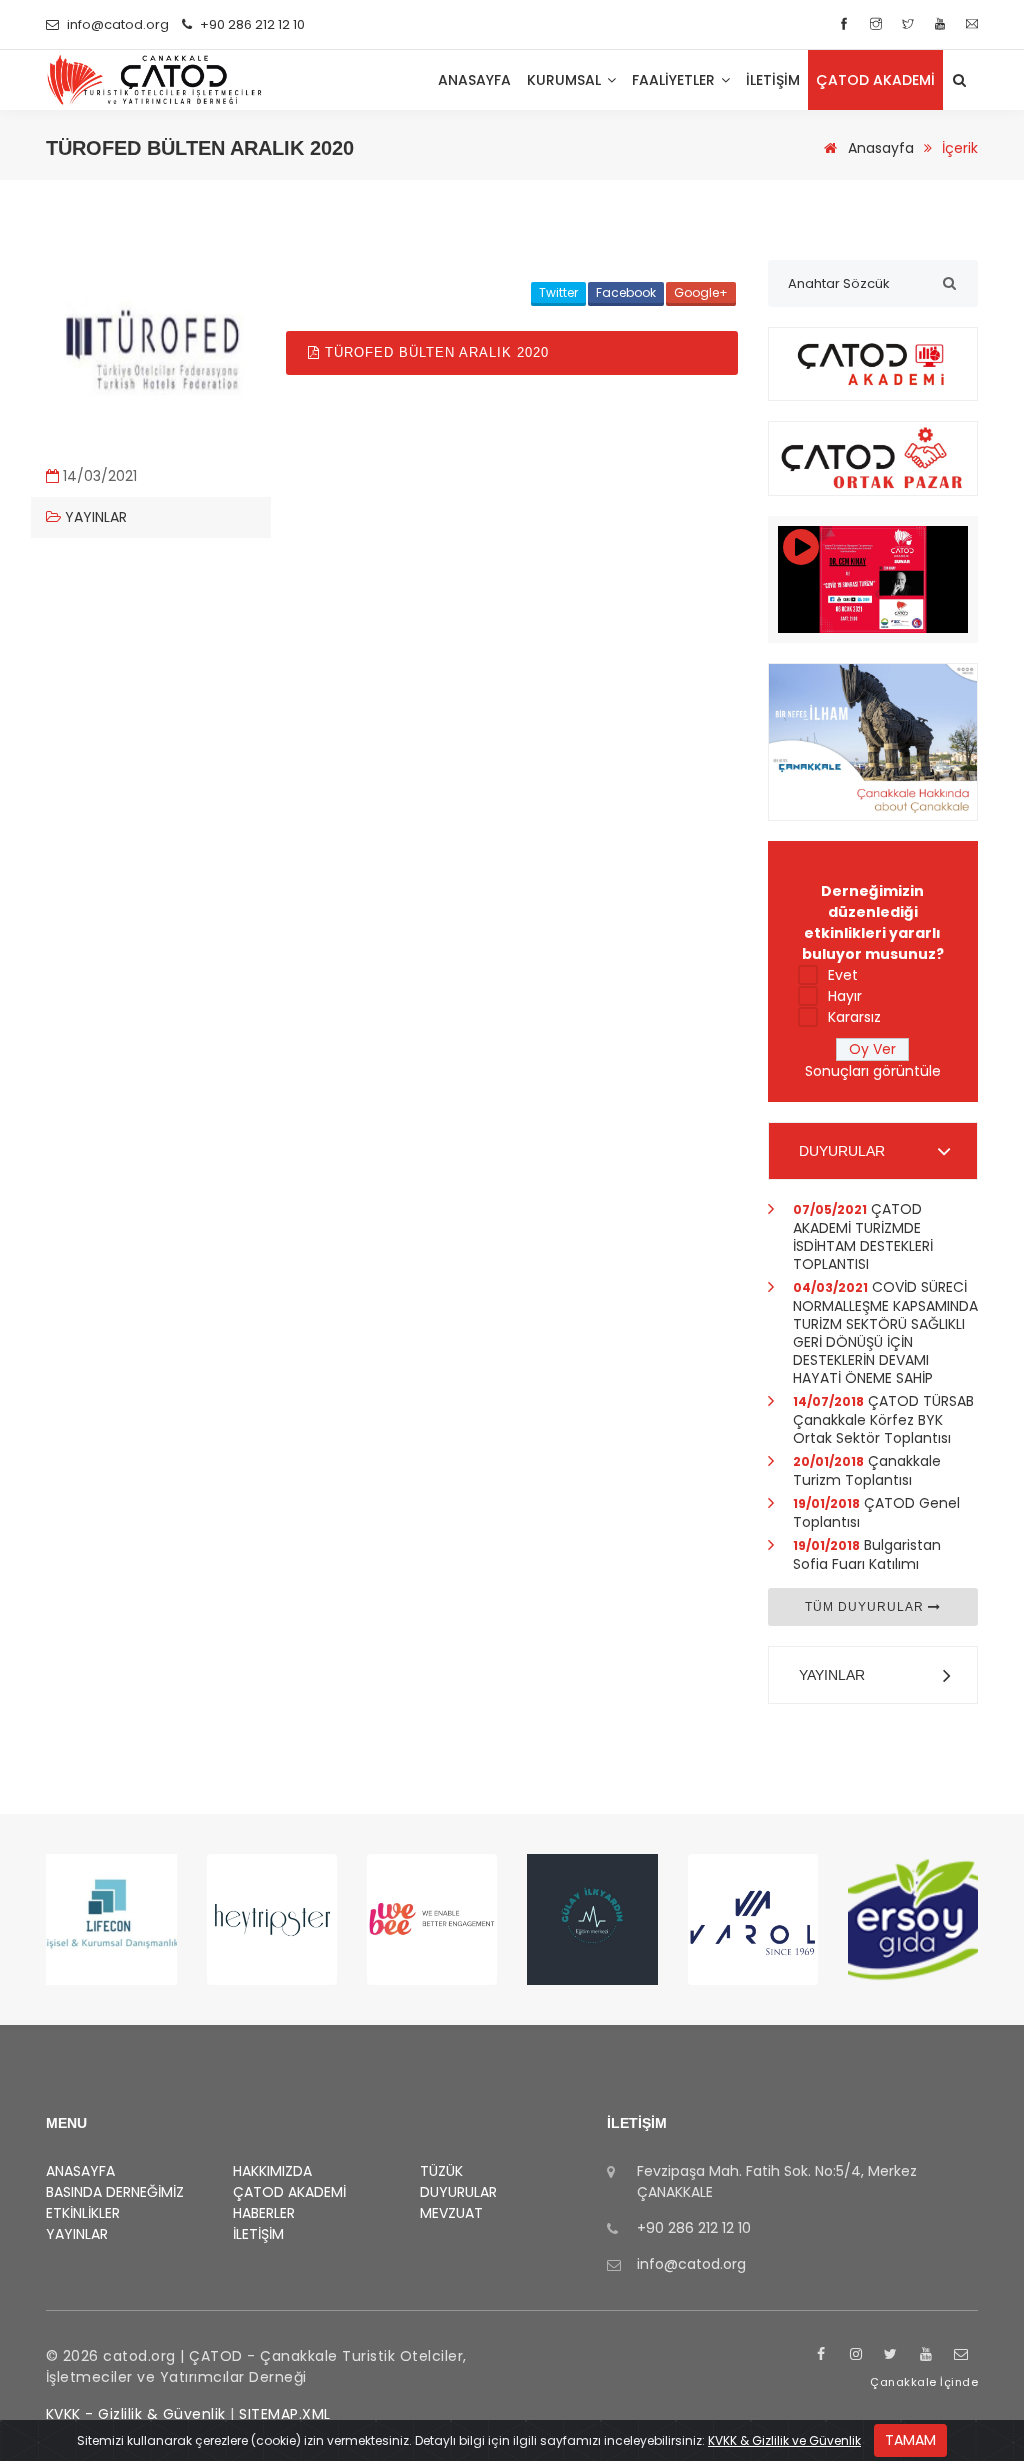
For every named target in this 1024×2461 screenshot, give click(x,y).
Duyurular (458, 2192)
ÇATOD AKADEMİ (289, 2192)
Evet (843, 975)
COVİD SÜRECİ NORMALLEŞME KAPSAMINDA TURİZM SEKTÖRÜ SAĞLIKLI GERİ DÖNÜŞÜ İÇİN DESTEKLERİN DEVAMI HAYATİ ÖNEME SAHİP (885, 1332)
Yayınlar (94, 517)
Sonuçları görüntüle (873, 1071)
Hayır (845, 996)
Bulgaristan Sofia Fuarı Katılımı (867, 1554)
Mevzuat (451, 2213)
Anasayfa (879, 148)
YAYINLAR (832, 1675)
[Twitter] (910, 24)
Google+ (701, 292)
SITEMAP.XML (285, 2414)
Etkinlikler (83, 2213)
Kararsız (854, 1017)
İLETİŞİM (773, 80)
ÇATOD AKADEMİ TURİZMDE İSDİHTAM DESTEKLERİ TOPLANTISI (863, 1236)
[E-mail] (972, 24)
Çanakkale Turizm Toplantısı (867, 1470)
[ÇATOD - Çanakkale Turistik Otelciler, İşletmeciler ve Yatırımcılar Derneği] (154, 80)
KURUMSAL (566, 80)
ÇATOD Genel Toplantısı (876, 1512)
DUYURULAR (842, 1151)
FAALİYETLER (675, 80)
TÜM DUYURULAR (866, 1607)
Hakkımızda (272, 2171)
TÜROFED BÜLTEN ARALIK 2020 (434, 352)
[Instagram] (878, 24)
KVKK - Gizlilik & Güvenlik (136, 2414)
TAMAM (910, 2440)
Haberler (264, 2213)
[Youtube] (942, 24)
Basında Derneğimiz (115, 2192)
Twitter (558, 292)
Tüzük (441, 2171)
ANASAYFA (474, 80)
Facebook (626, 292)
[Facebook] (846, 24)
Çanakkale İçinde (924, 2382)
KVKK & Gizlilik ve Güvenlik (784, 2440)
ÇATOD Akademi (875, 80)
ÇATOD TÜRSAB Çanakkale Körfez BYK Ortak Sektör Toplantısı (883, 1419)
